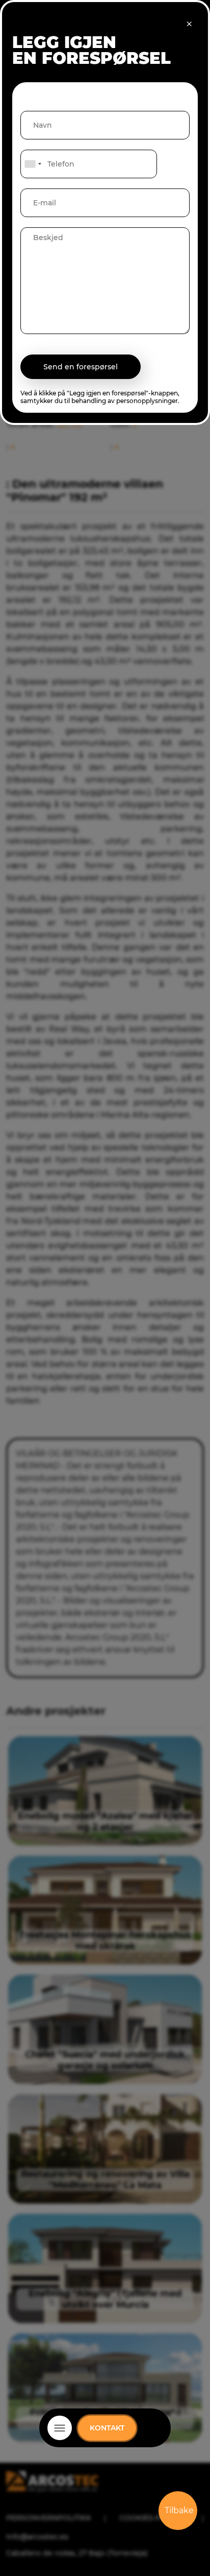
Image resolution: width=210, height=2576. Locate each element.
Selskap (105, 2441)
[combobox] (33, 164)
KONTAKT (107, 2428)
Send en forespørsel (81, 367)
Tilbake (179, 2510)
